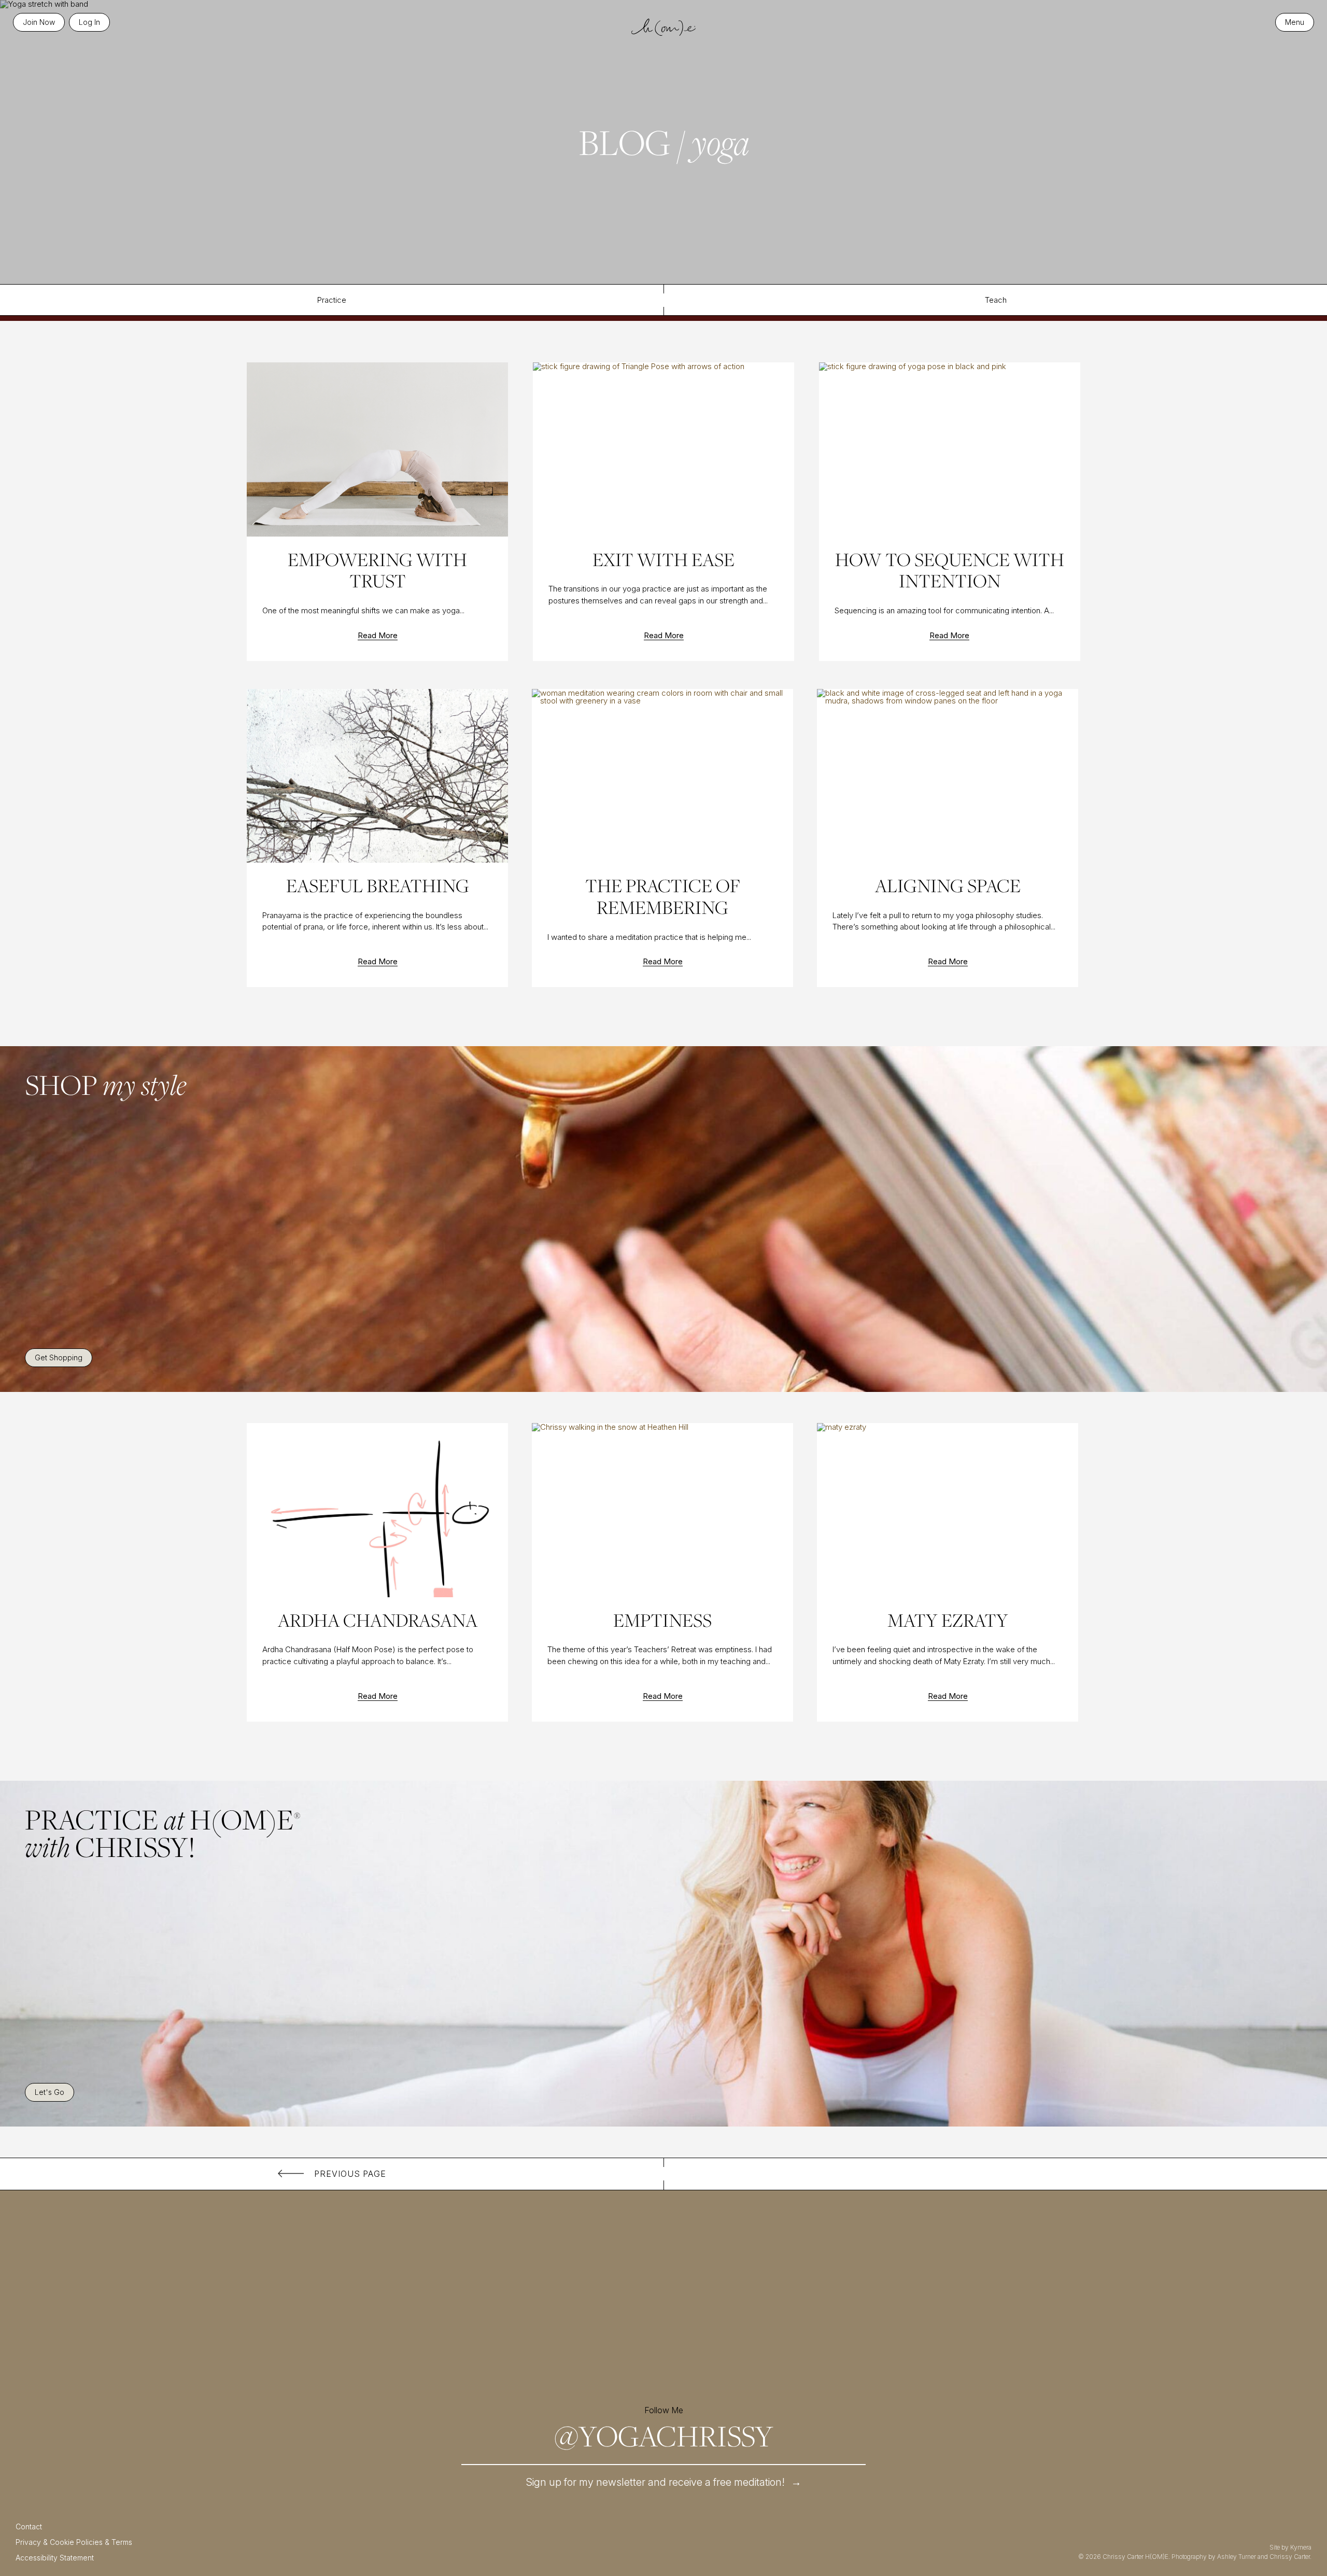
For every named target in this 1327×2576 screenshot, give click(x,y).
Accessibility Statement (55, 2558)
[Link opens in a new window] (394, 2305)
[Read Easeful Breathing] (377, 776)
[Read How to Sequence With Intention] (949, 449)
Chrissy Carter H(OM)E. (1136, 2557)
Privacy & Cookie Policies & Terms (74, 2542)
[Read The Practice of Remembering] (662, 776)
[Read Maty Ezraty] (947, 1510)
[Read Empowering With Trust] (377, 449)
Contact (29, 2526)
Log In (89, 22)
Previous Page (350, 2174)
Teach (996, 300)
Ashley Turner (1237, 2557)
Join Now (39, 22)
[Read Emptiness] (662, 1510)
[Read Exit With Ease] (663, 449)
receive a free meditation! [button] (664, 2482)
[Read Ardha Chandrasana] (377, 1510)
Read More (378, 636)
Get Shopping (59, 1357)
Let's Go (50, 2092)
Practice (332, 300)
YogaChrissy (664, 2436)
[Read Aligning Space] (947, 776)
